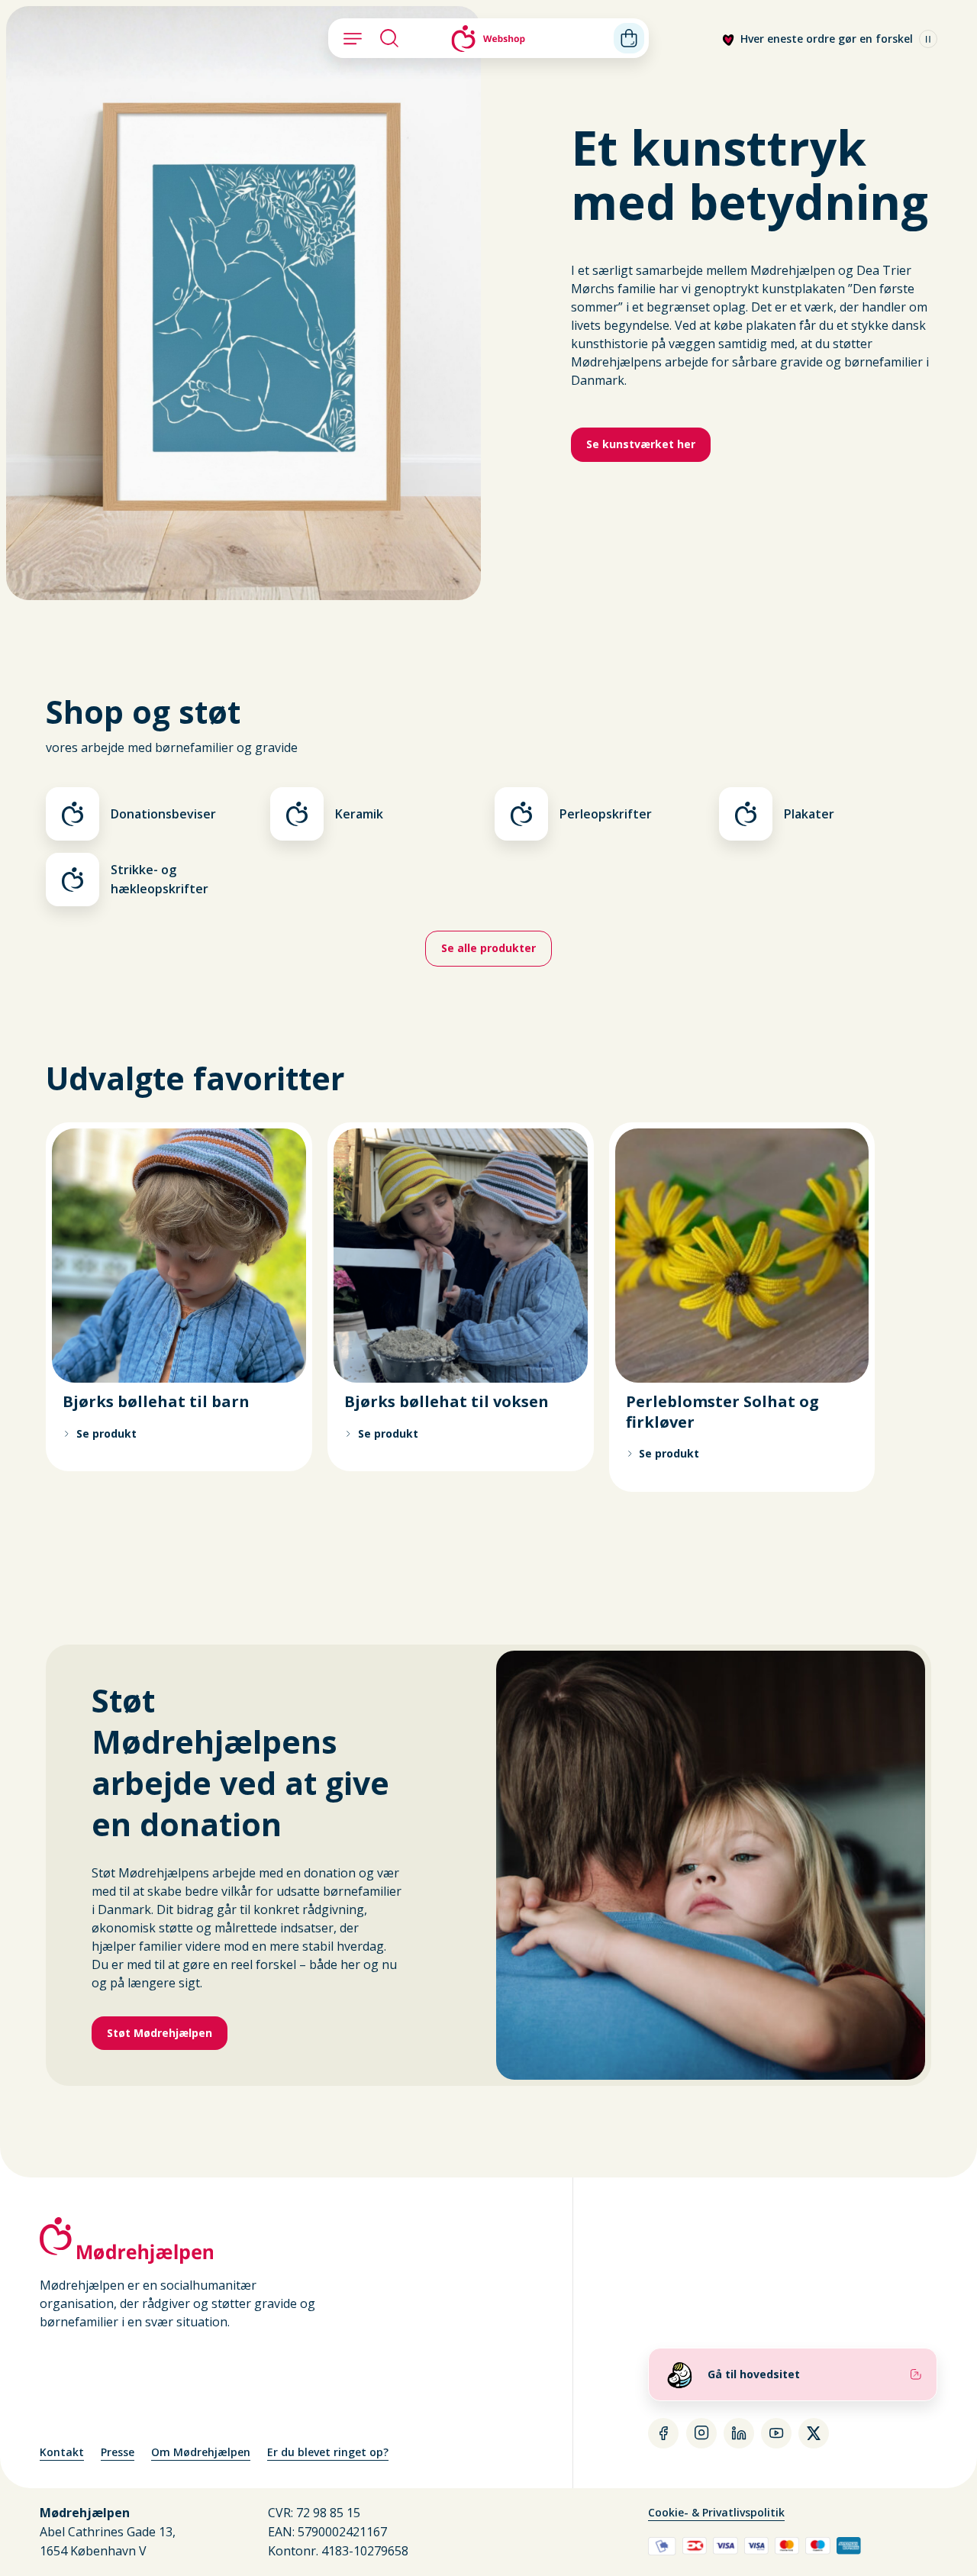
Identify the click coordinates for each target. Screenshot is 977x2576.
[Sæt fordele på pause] (928, 39)
